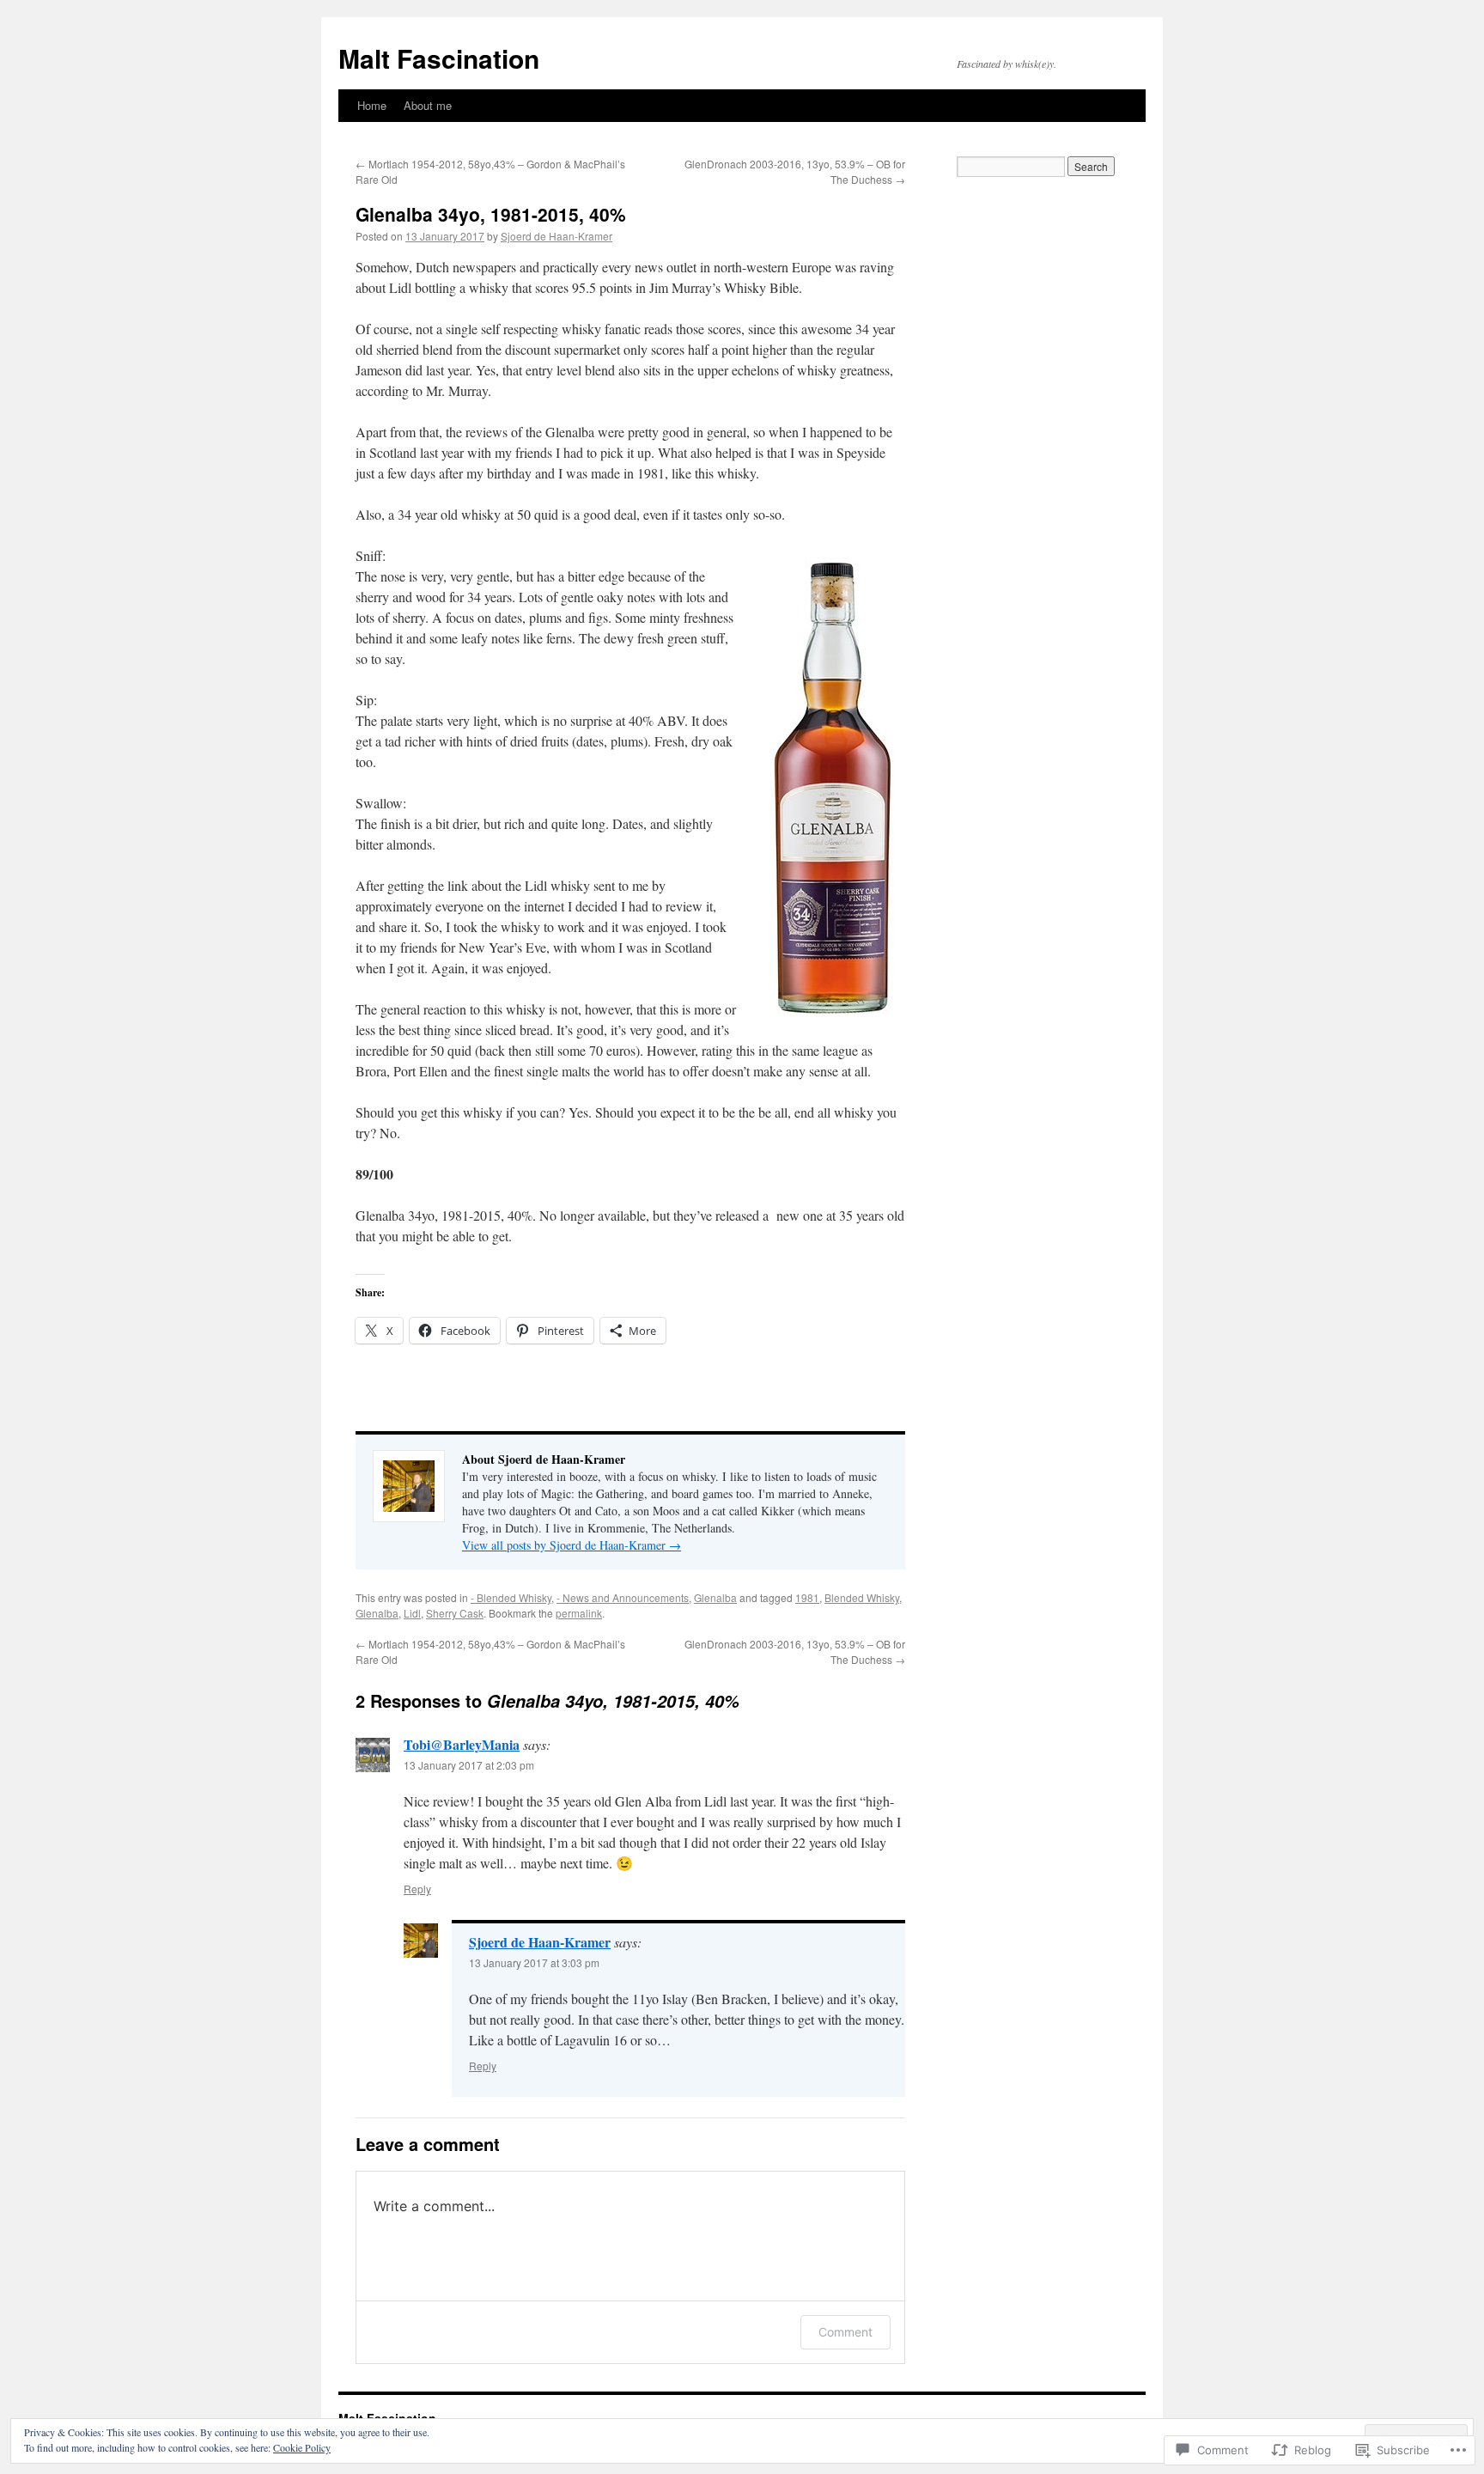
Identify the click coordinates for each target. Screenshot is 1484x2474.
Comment (845, 2332)
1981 (807, 1597)
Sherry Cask (455, 1613)
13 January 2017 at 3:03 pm (534, 1962)
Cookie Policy (302, 2447)
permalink (579, 1613)
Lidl (412, 1613)
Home (372, 105)
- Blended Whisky (511, 1597)
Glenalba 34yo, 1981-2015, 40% (491, 214)
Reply (417, 1889)
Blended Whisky (862, 1597)
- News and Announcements (623, 1597)
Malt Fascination (439, 58)
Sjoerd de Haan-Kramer (556, 236)
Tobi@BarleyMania (462, 1744)
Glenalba (715, 1597)
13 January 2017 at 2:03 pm (469, 1765)
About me (428, 105)
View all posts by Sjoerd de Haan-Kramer (572, 1545)
